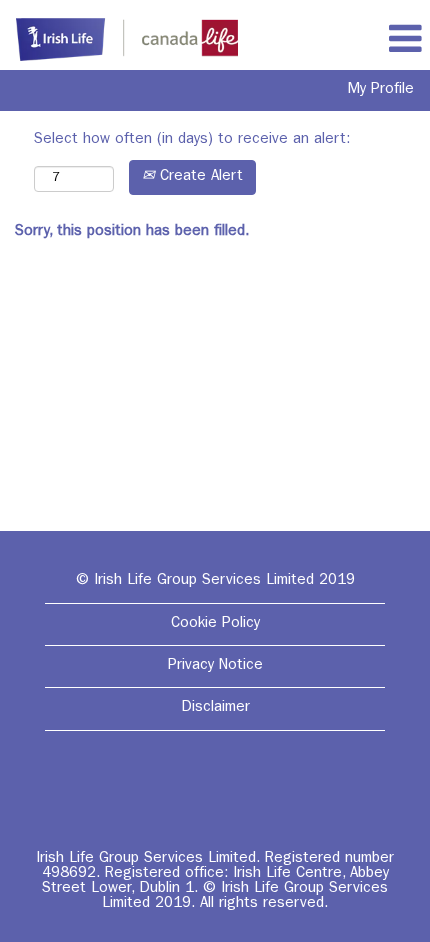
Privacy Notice (215, 666)
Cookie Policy (215, 624)
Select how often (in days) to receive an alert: (192, 140)
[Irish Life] (119, 40)
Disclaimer (215, 708)
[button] (405, 40)
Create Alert (199, 177)
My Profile (381, 90)
